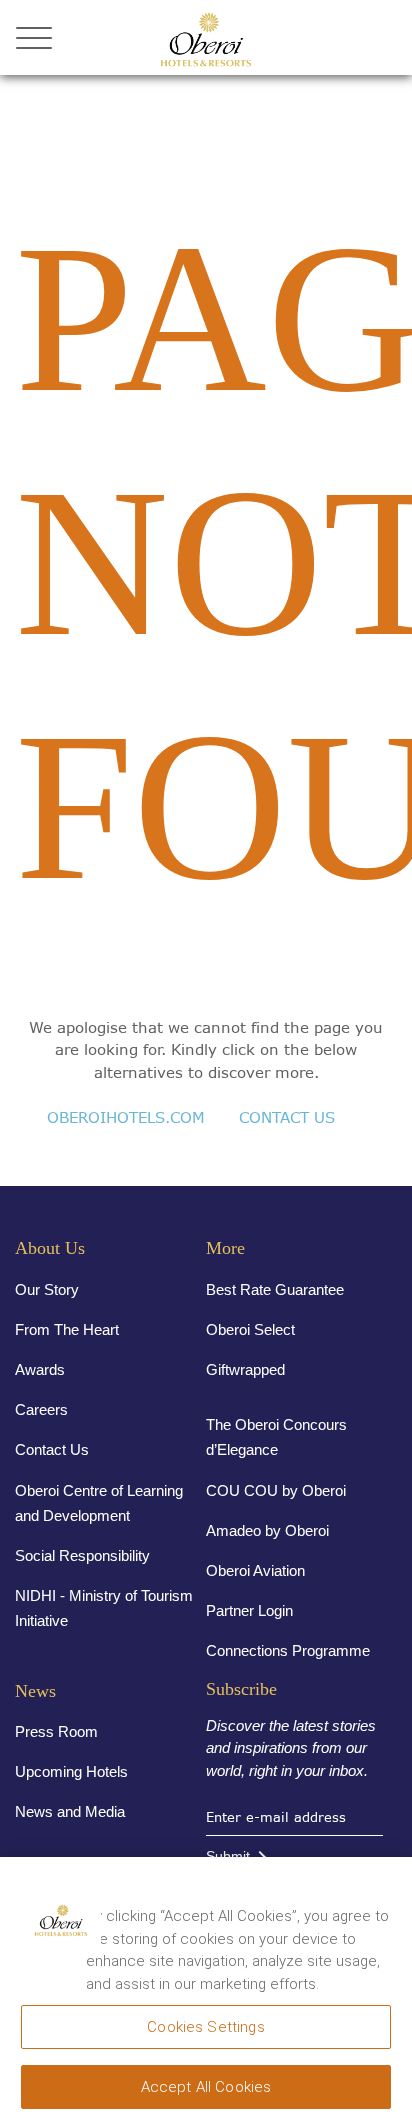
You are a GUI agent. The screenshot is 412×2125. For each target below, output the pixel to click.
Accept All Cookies (206, 2087)
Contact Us (52, 1449)
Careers (41, 1409)
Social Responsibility (82, 1555)
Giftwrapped (245, 1369)
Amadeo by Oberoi (267, 1530)
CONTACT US (287, 1117)
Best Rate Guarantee (275, 1289)
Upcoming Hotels (71, 1771)
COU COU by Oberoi (276, 1490)
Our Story (47, 1289)
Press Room (56, 1731)
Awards (40, 1369)
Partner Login (249, 1610)
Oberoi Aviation (255, 1570)
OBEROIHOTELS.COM (126, 1117)
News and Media (70, 1811)
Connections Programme (288, 1650)
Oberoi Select (250, 1329)
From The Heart (67, 1329)
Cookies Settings (205, 2027)
